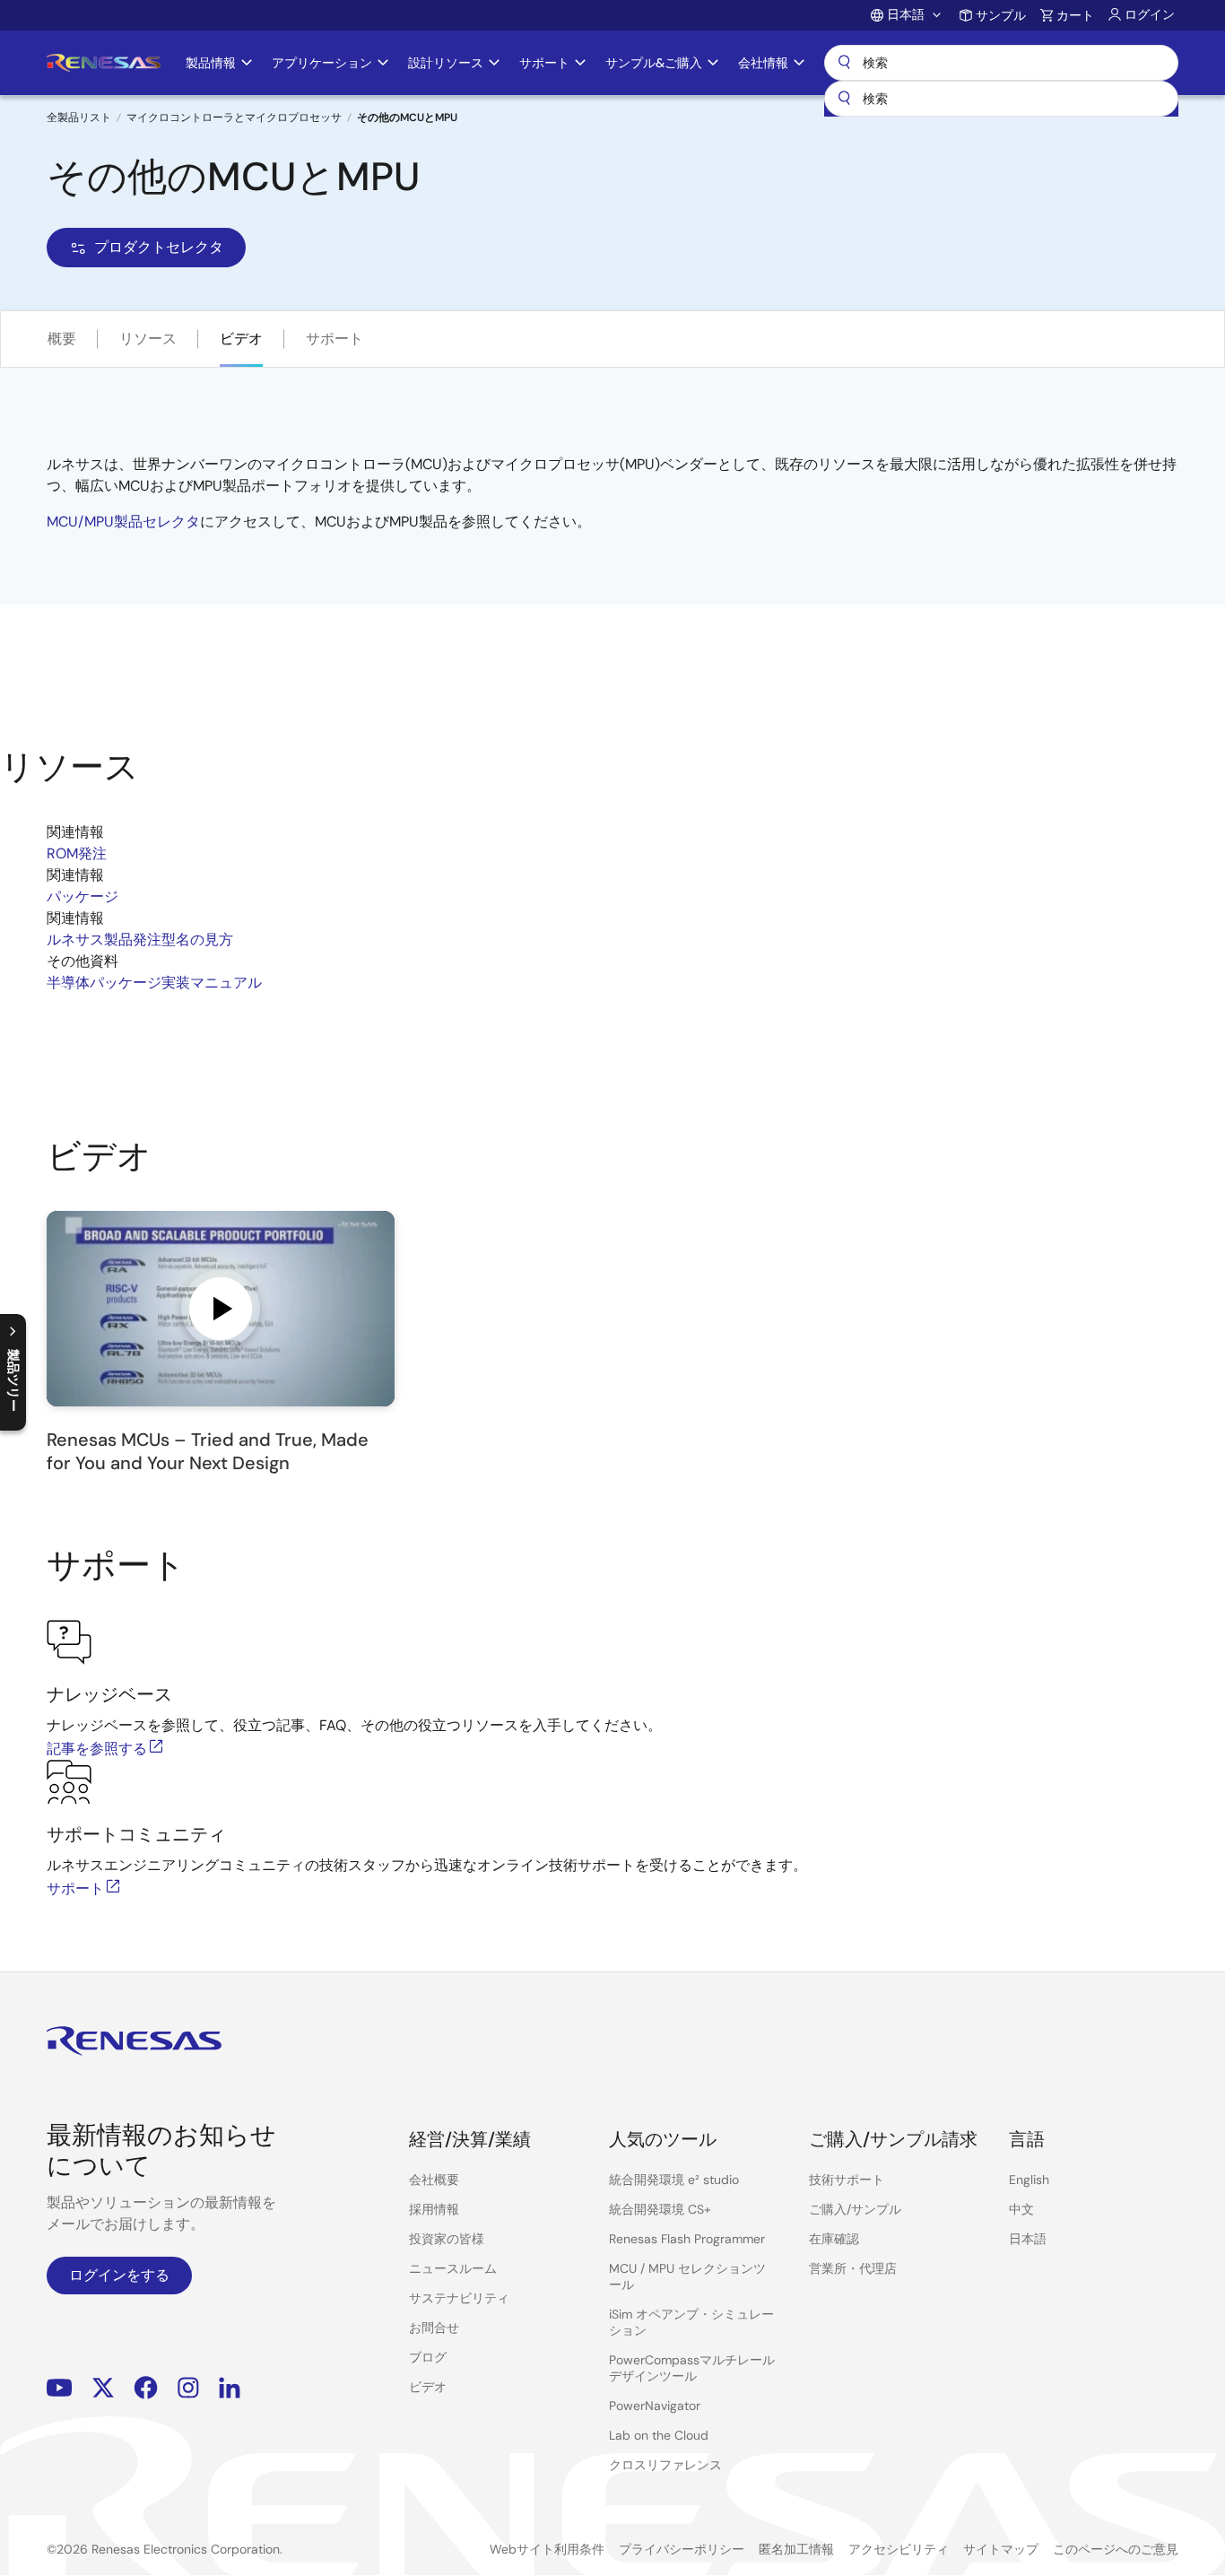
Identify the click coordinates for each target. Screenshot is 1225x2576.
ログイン (1150, 14)
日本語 (1028, 2239)
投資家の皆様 (447, 2239)
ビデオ (241, 339)
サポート (334, 339)
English (1029, 2180)
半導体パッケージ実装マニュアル (154, 983)
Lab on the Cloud (659, 2435)
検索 (1001, 63)
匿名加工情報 (796, 2549)
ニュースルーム (453, 2268)
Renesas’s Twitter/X (103, 2387)
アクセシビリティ (899, 2549)
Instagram (188, 2387)
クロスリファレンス (665, 2465)
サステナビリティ (459, 2298)
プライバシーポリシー (682, 2549)
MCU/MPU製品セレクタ (123, 522)
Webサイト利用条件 (547, 2549)
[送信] (844, 99)
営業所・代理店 (853, 2268)
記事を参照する (97, 1749)
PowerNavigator (655, 2406)
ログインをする (119, 2275)
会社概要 (434, 2180)
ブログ (428, 2357)
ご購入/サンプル (855, 2209)
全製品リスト (79, 117)
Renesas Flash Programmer (687, 2239)
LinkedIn (230, 2387)
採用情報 (434, 2209)
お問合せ (434, 2328)
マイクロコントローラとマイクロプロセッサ (234, 117)
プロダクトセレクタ (159, 247)
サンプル (1001, 15)
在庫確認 (834, 2239)
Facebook (146, 2387)
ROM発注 (77, 853)
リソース (148, 339)
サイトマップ (1001, 2549)
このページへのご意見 (1116, 2549)
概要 (62, 339)
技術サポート (847, 2180)
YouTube (60, 2387)
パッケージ (83, 896)
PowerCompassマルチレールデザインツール (692, 2368)
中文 (1021, 2209)
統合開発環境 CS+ (660, 2209)
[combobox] (1001, 99)
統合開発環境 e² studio (674, 2180)
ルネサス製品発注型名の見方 (140, 940)
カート (1075, 15)
